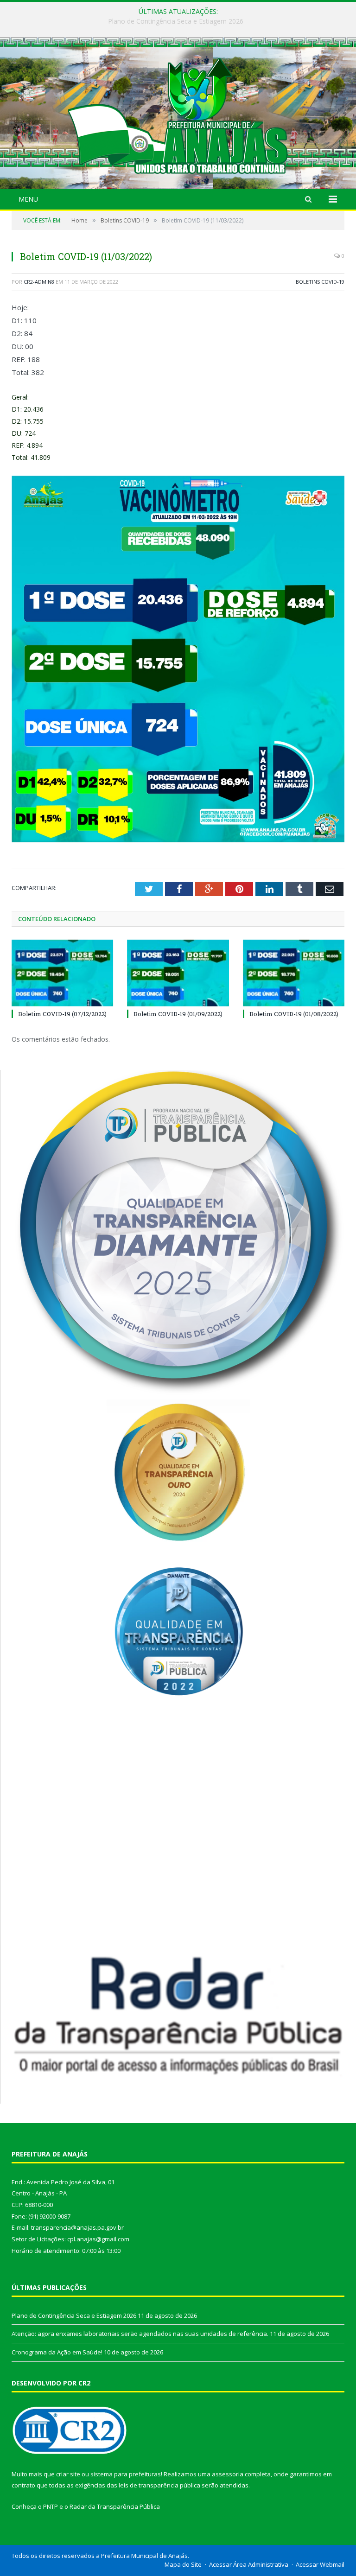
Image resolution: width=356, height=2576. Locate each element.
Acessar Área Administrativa (249, 2564)
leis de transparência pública (159, 2485)
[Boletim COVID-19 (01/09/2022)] (178, 973)
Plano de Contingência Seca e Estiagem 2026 (74, 2315)
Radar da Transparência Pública (115, 2506)
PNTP (51, 2506)
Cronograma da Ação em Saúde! (57, 2352)
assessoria (228, 2474)
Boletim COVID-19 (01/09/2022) (178, 1014)
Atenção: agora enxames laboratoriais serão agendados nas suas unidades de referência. (176, 21)
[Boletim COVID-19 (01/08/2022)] (294, 973)
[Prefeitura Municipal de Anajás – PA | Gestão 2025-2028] (178, 114)
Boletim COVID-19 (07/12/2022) (62, 1014)
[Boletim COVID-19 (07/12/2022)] (62, 973)
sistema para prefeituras (126, 2474)
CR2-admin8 (39, 282)
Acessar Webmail (320, 2564)
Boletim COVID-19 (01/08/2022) (294, 1014)
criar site (68, 2474)
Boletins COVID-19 (320, 282)
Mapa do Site (183, 2564)
